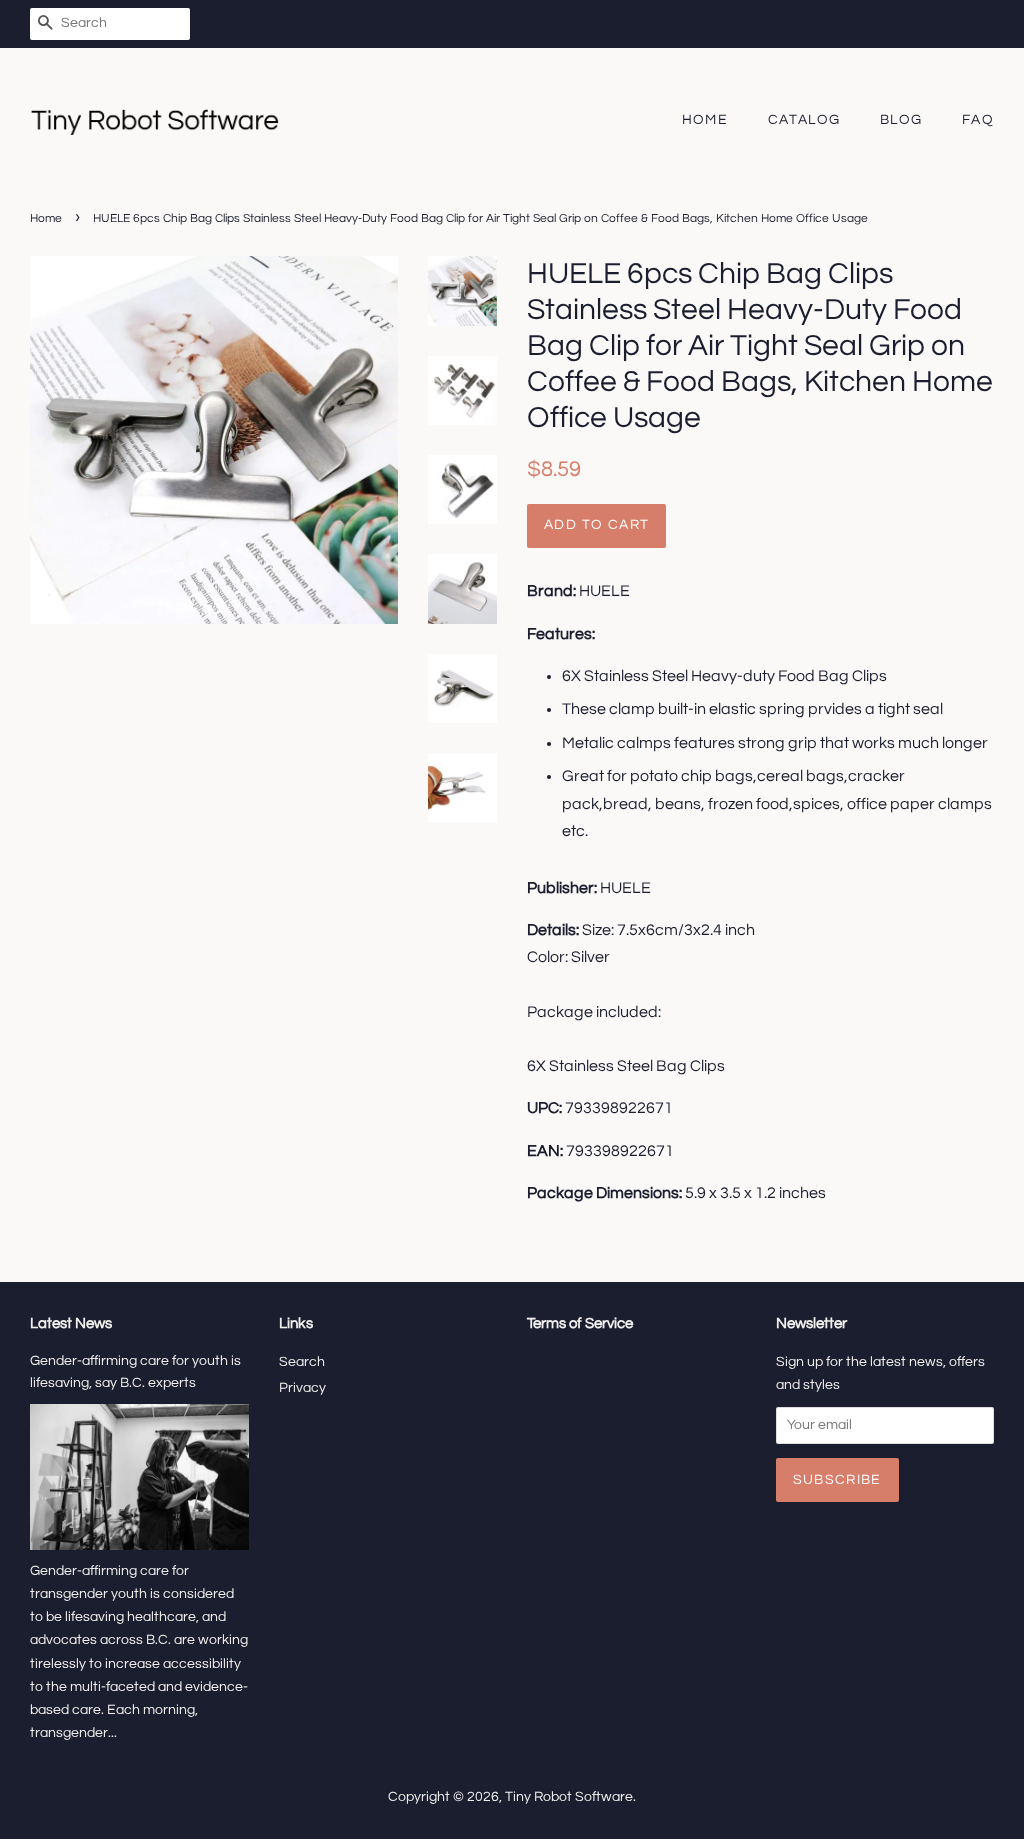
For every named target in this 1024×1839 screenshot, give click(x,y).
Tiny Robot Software (569, 1797)
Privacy (302, 1388)
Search (302, 1362)
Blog (901, 120)
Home (705, 120)
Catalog (804, 120)
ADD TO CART (596, 525)
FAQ (978, 120)
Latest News (71, 1323)
